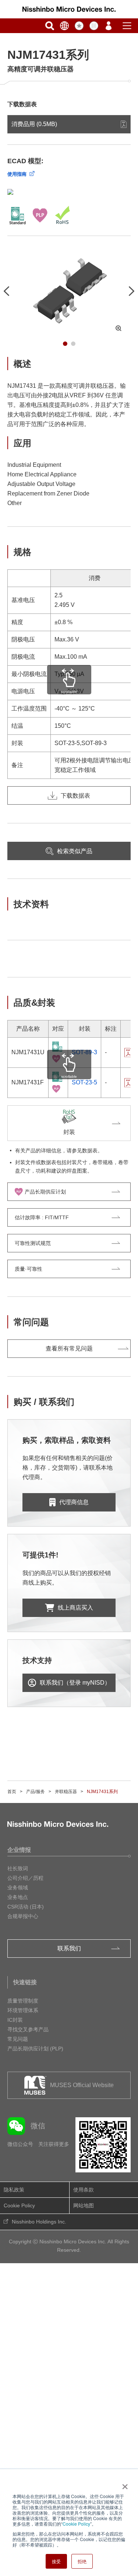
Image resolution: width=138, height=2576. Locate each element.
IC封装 (15, 2020)
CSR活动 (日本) (26, 1907)
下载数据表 (75, 796)
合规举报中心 (23, 1916)
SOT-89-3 (84, 1052)
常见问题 (18, 2039)
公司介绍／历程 (25, 1878)
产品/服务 (36, 1792)
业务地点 (18, 1897)
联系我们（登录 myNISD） (75, 1683)
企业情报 (19, 1850)
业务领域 (18, 1888)
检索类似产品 (75, 851)
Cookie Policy (76, 2524)
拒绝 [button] (82, 2561)
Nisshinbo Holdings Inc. (39, 2222)
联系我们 (69, 1948)
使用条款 (84, 2190)
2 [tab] (73, 344)
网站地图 (84, 2205)
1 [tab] (65, 344)
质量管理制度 (23, 2001)
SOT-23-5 (84, 1082)
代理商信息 (74, 1502)
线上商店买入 (75, 1608)
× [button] (123, 2484)
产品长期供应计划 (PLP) (35, 2049)
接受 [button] (56, 2561)
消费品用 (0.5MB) (34, 124)
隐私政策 (14, 2190)
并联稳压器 (66, 1792)
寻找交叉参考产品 (28, 2029)
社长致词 (18, 1868)
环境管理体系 (23, 2010)
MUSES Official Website (82, 2085)
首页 (12, 1792)
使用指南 (17, 174)
